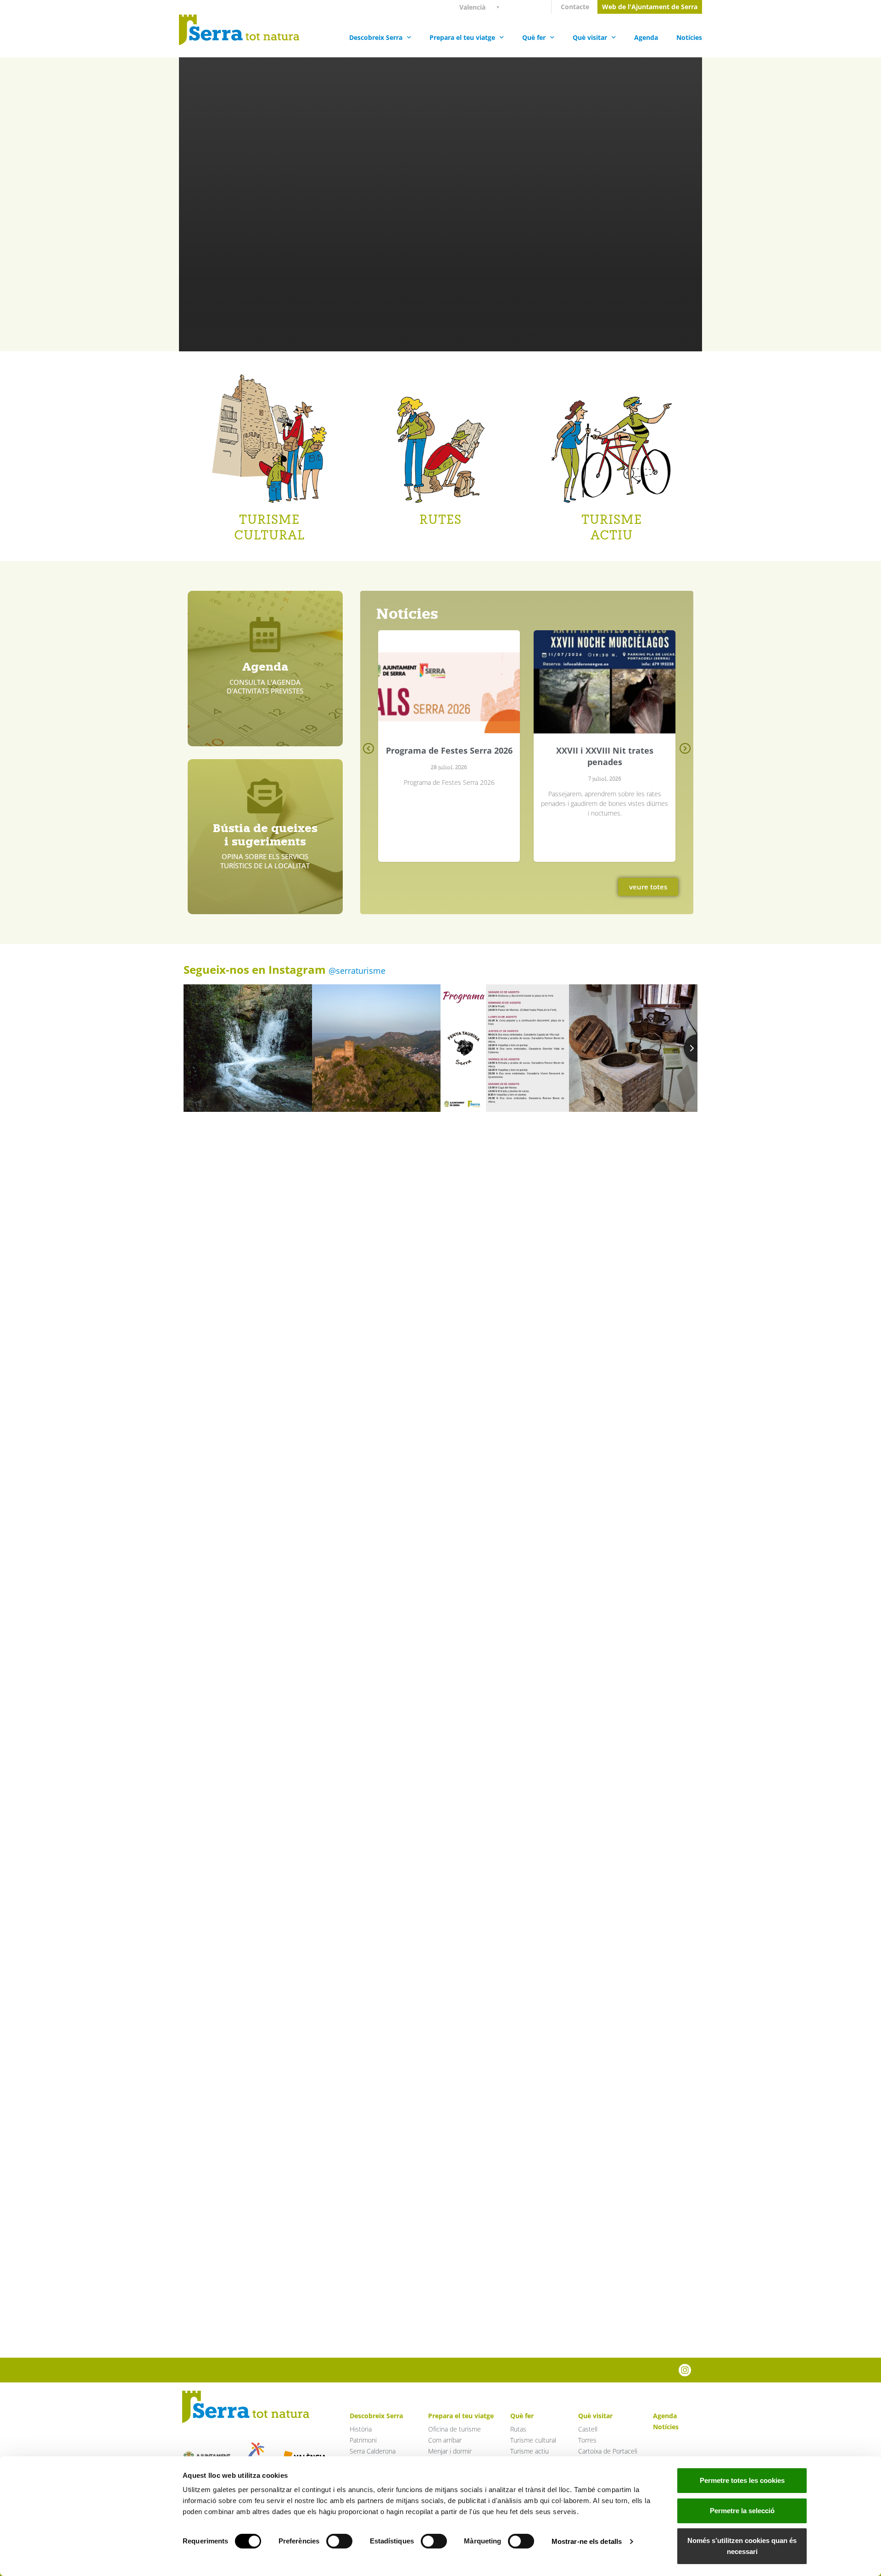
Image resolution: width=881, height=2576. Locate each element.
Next (685, 755)
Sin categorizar (449, 702)
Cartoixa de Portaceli (608, 2451)
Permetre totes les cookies (742, 2480)
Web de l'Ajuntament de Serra (650, 7)
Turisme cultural (533, 2440)
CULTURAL (269, 535)
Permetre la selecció (742, 2511)
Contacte (575, 7)
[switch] (339, 2541)
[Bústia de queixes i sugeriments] (265, 797)
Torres (587, 2440)
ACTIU (612, 535)
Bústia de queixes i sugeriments (265, 835)
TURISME (269, 519)
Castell (588, 2429)
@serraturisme (357, 971)
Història (361, 2429)
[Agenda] (265, 635)
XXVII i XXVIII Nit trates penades (605, 756)
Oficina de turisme (454, 2429)
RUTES (440, 519)
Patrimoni (363, 2440)
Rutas (518, 2429)
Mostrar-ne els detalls (587, 2541)
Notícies (689, 37)
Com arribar (445, 2440)
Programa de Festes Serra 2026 (449, 750)
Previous (369, 755)
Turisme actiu (530, 2451)
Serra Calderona (373, 2451)
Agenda (646, 37)
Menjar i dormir (450, 2451)
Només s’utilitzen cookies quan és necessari (742, 2546)
